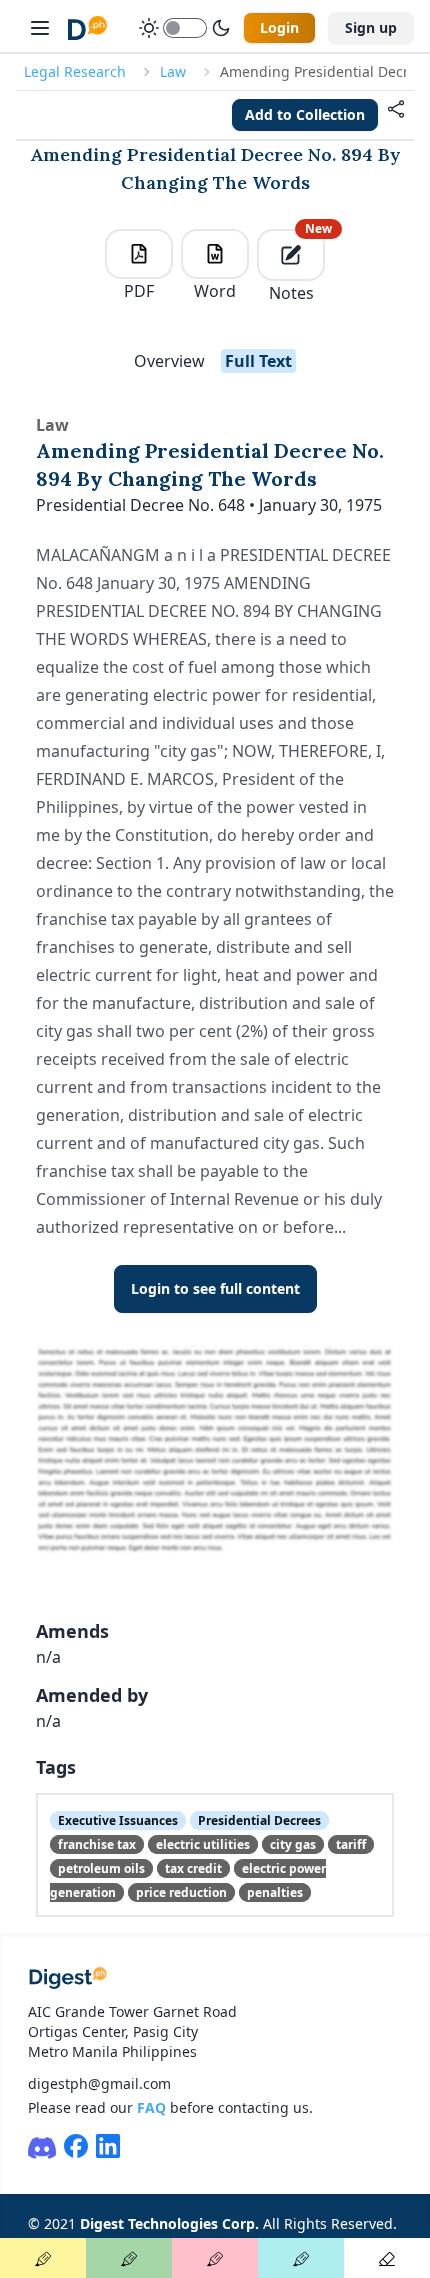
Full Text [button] (258, 361)
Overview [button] (169, 361)
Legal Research (75, 71)
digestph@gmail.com (99, 2083)
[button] (396, 115)
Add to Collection (305, 114)
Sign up (371, 27)
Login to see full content (215, 1288)
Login (279, 27)
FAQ (151, 2107)
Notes (297, 266)
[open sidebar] (40, 28)
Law (173, 71)
